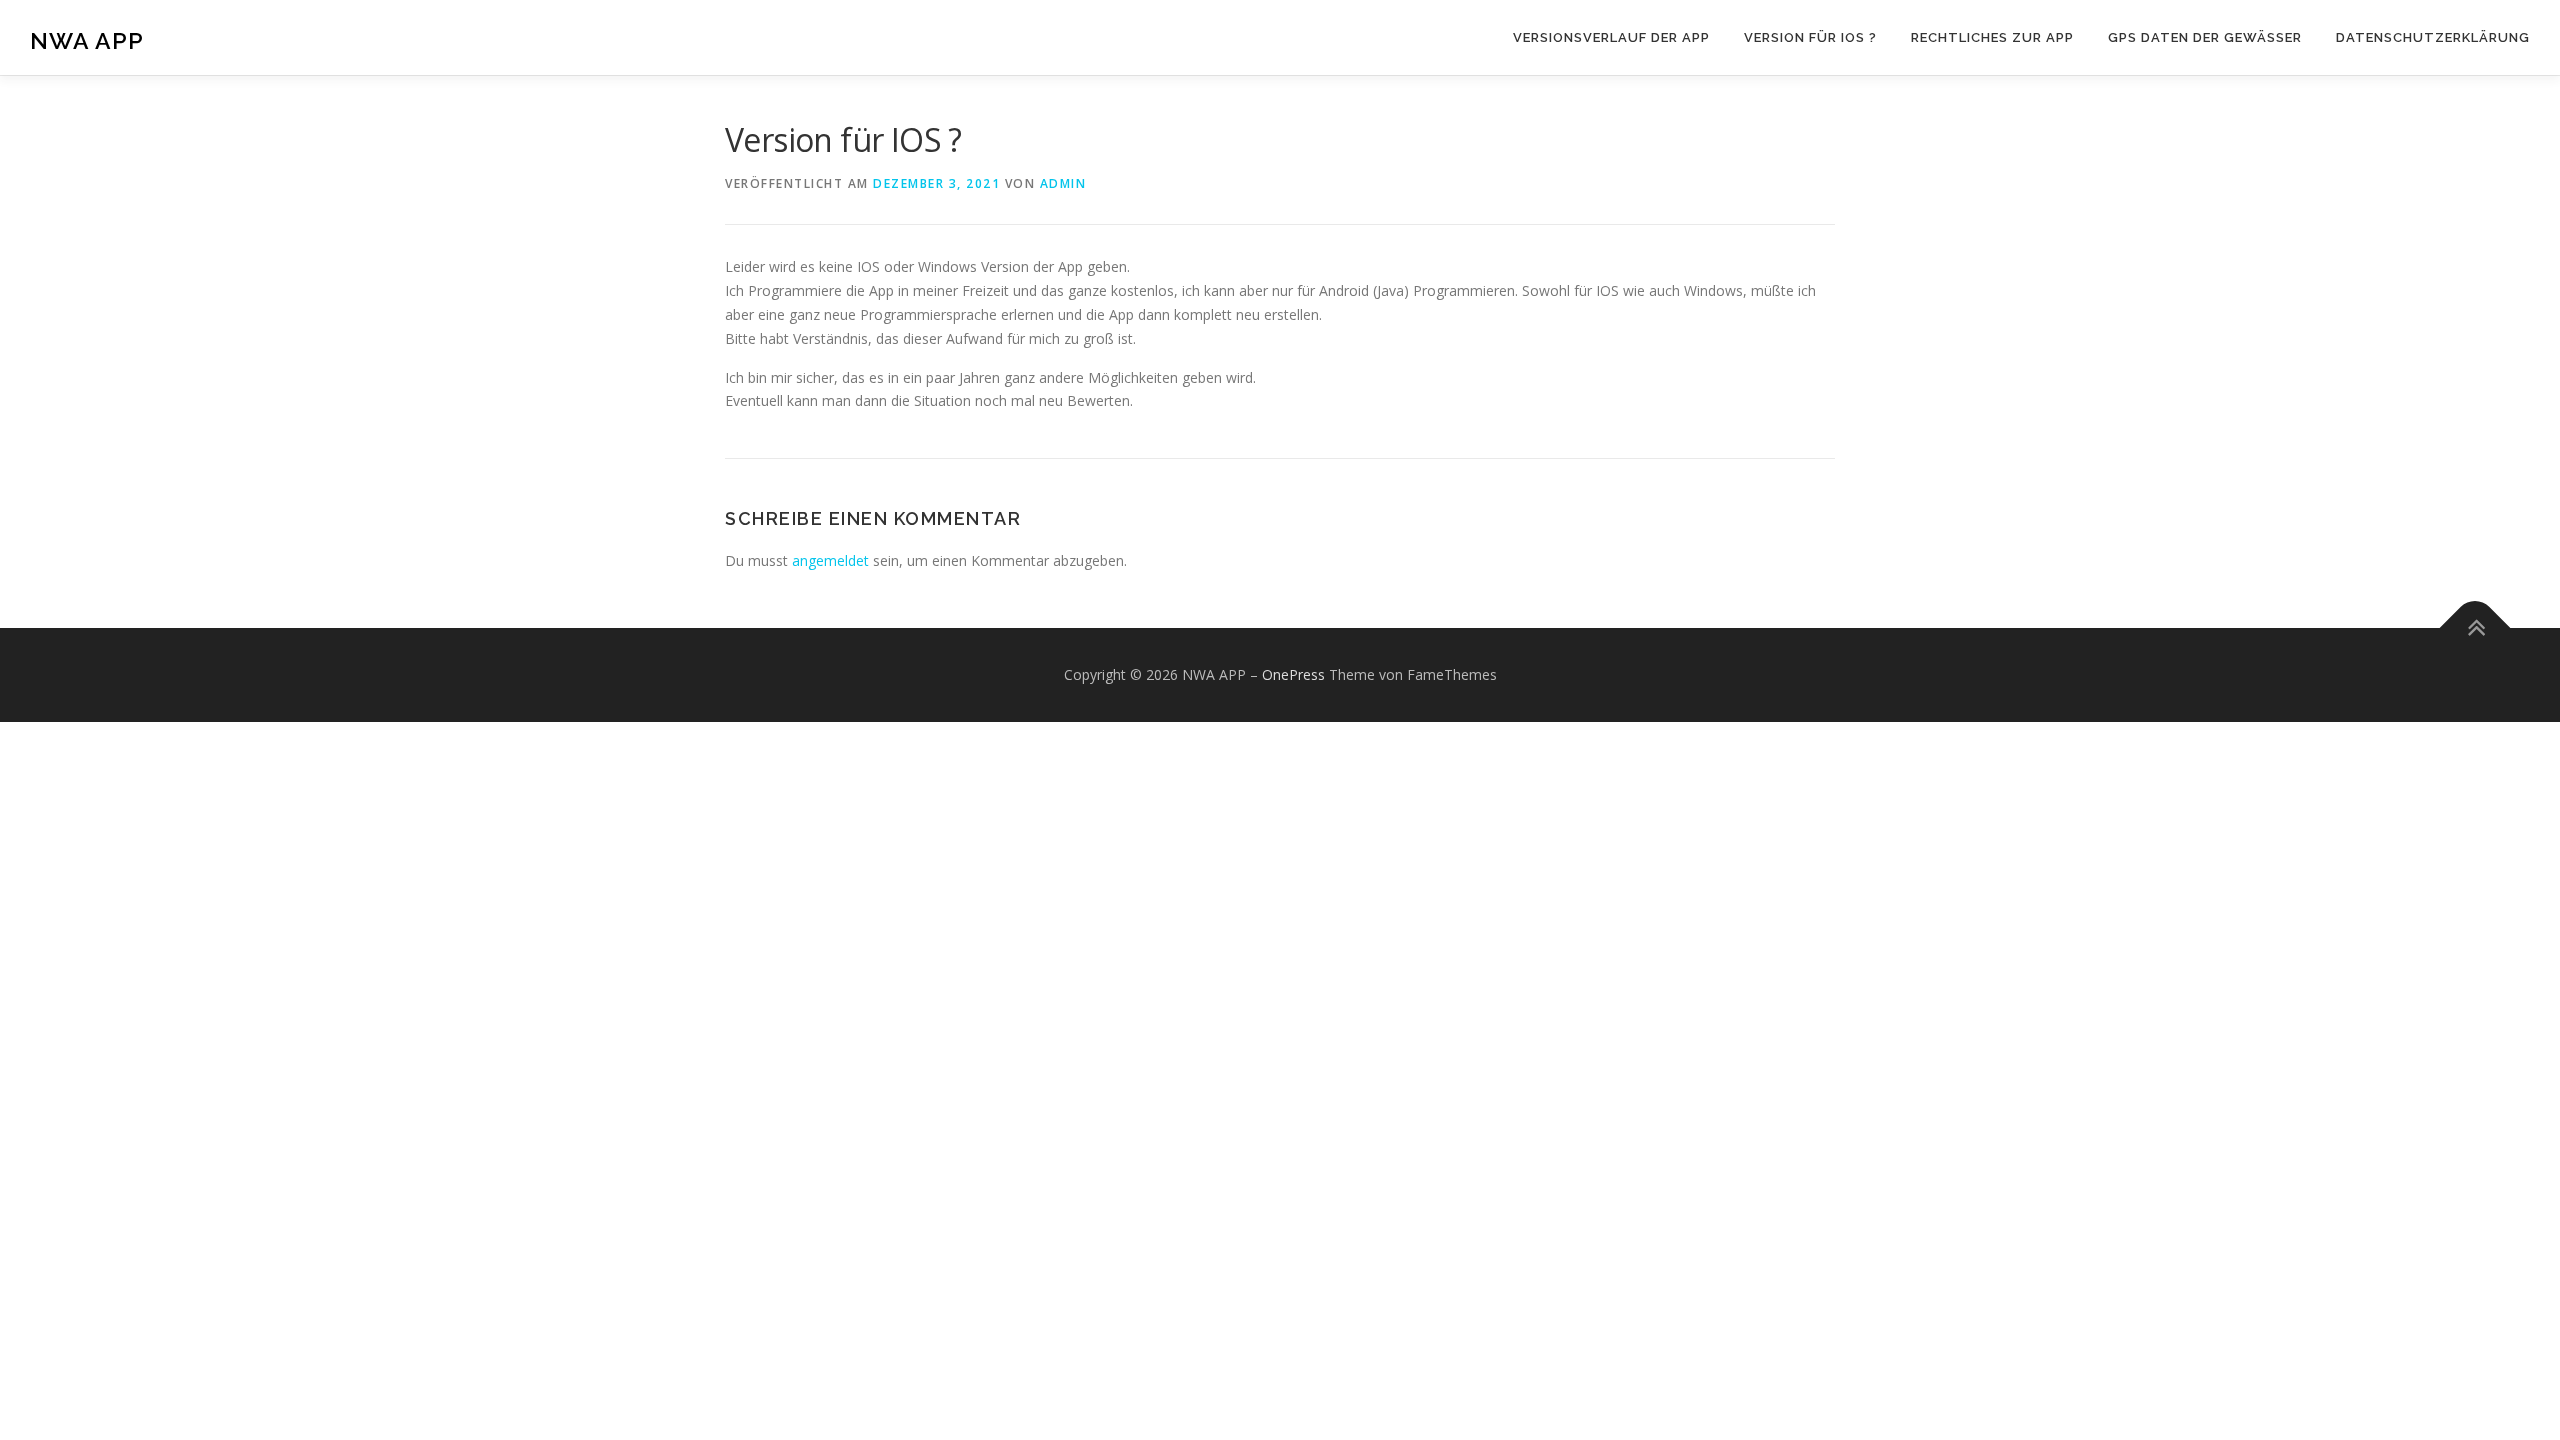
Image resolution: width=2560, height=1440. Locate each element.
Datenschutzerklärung (2433, 37)
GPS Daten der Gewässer (2205, 37)
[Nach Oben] (2475, 627)
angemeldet (830, 560)
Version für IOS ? (1810, 37)
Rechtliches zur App (1992, 37)
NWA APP (87, 40)
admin (1063, 183)
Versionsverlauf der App (1611, 37)
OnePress (1293, 674)
